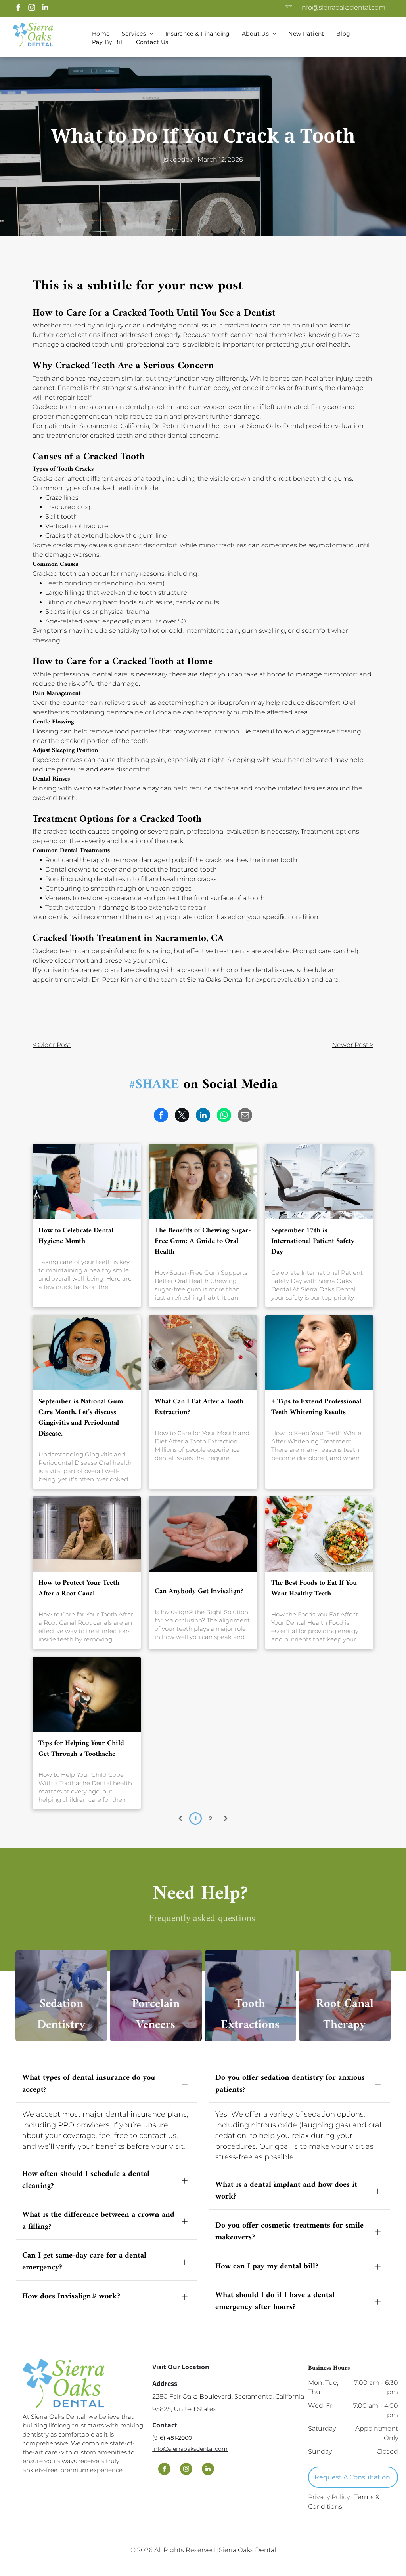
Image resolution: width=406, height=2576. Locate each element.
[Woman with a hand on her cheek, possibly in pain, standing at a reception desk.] (87, 1534)
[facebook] (18, 8)
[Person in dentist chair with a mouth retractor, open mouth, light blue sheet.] (87, 1353)
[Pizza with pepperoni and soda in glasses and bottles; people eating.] (203, 1353)
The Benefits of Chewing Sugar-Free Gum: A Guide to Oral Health (203, 1241)
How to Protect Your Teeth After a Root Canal (79, 1588)
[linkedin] (45, 8)
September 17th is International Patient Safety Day (313, 1241)
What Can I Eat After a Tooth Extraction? (199, 1407)
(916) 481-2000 (172, 2438)
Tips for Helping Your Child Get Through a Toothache (81, 1749)
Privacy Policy (329, 2497)
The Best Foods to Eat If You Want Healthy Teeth (314, 1588)
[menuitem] (101, 34)
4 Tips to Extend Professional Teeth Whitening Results (316, 1407)
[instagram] (32, 8)
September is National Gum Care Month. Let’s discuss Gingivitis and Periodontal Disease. (81, 1418)
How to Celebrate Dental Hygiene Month (76, 1236)
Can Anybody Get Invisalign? (199, 1591)
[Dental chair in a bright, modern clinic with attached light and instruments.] (319, 1182)
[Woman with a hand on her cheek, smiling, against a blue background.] (319, 1353)
